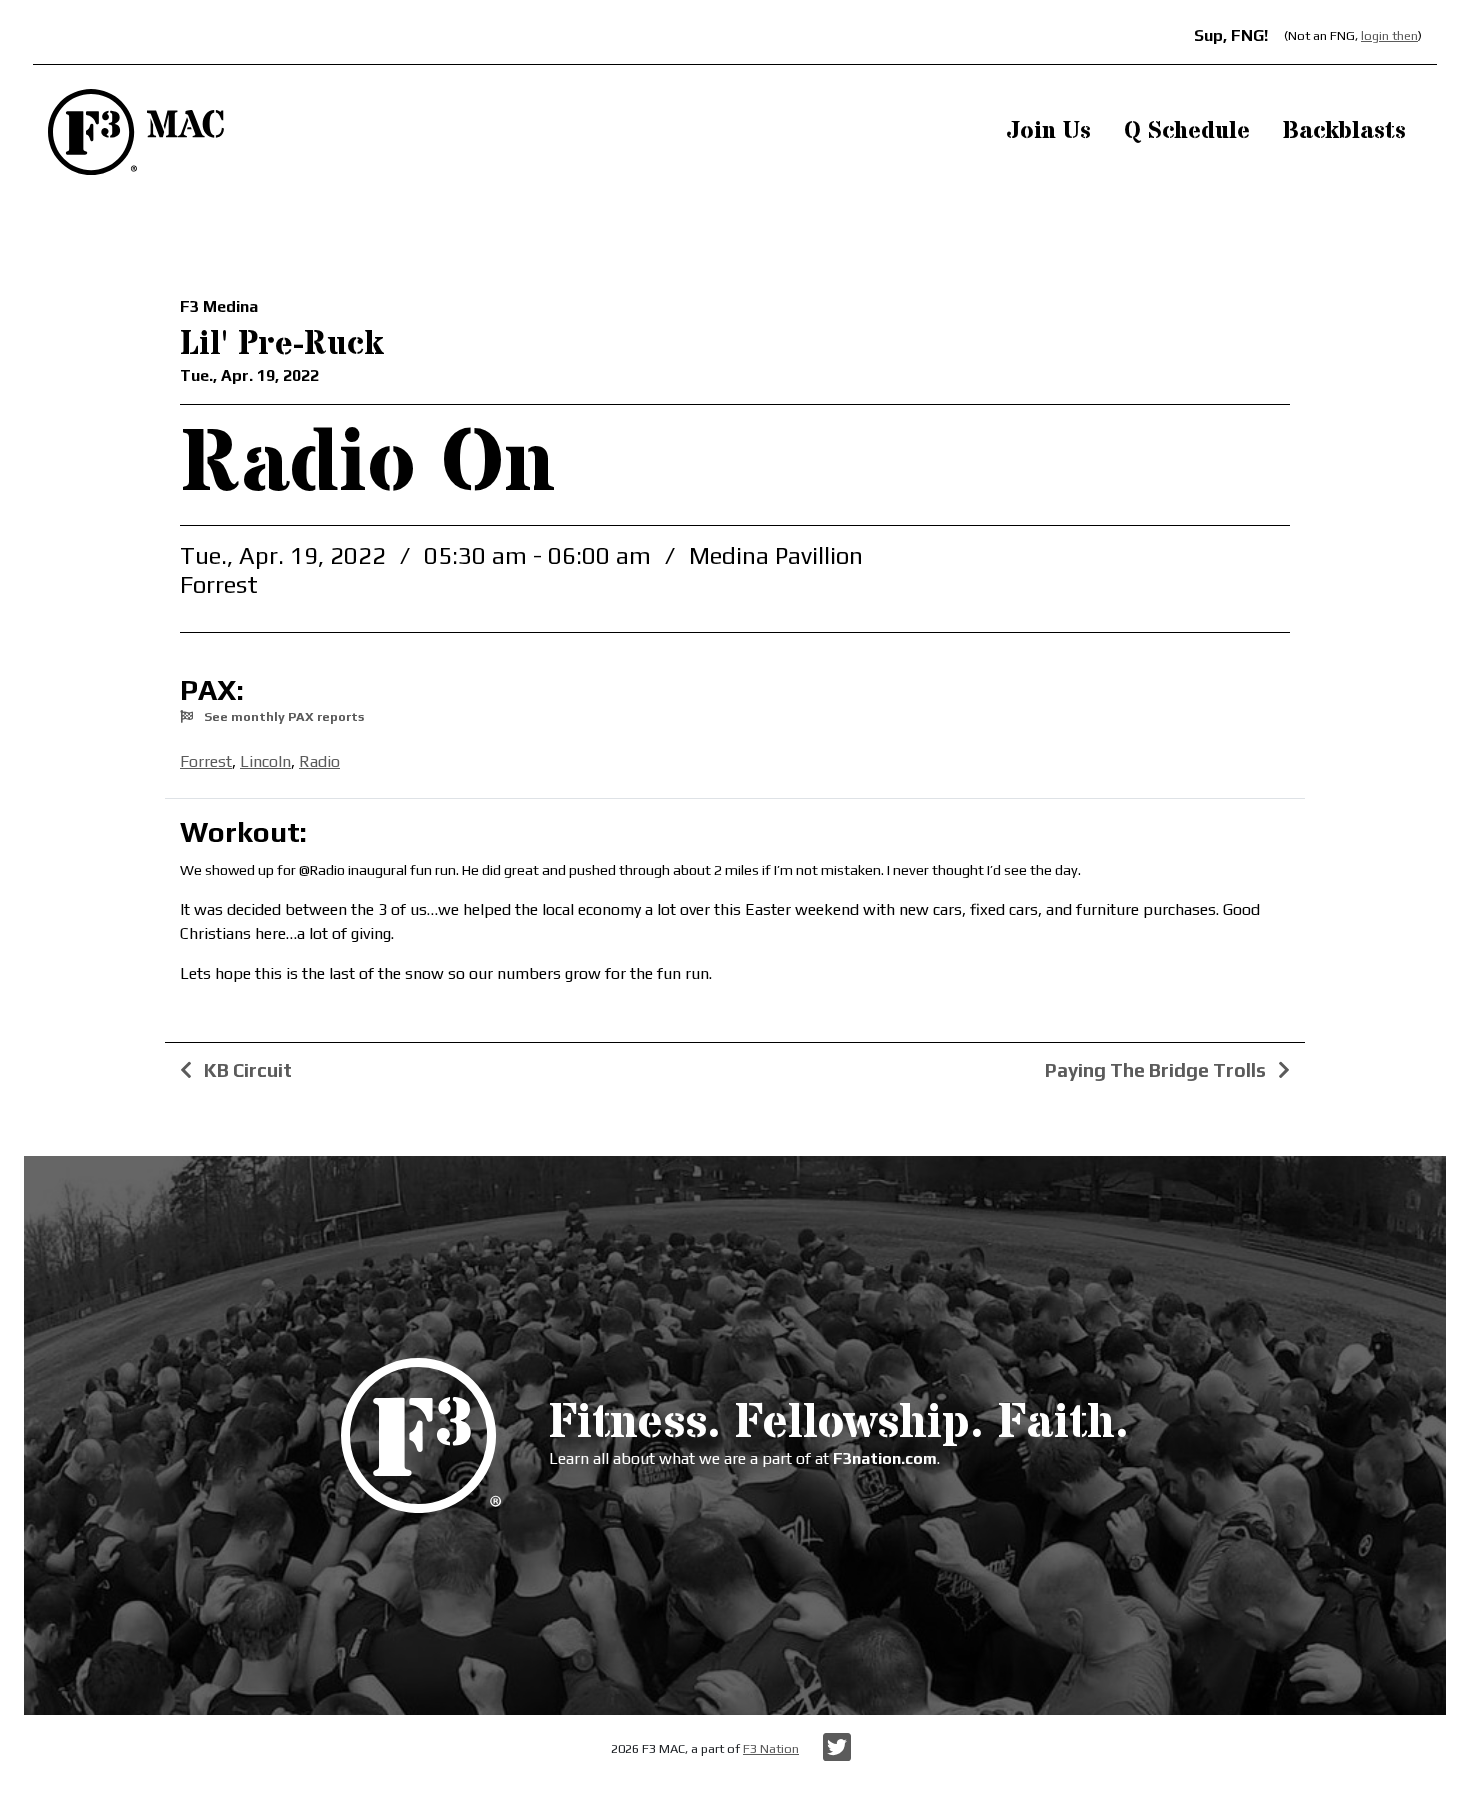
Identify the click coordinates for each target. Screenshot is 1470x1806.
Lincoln (265, 761)
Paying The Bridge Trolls (1157, 1070)
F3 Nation (771, 1748)
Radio (319, 761)
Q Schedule (1187, 131)
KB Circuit (246, 1070)
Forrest (206, 761)
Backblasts (1344, 131)
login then (1389, 35)
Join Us (1048, 131)
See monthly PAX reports (282, 716)
